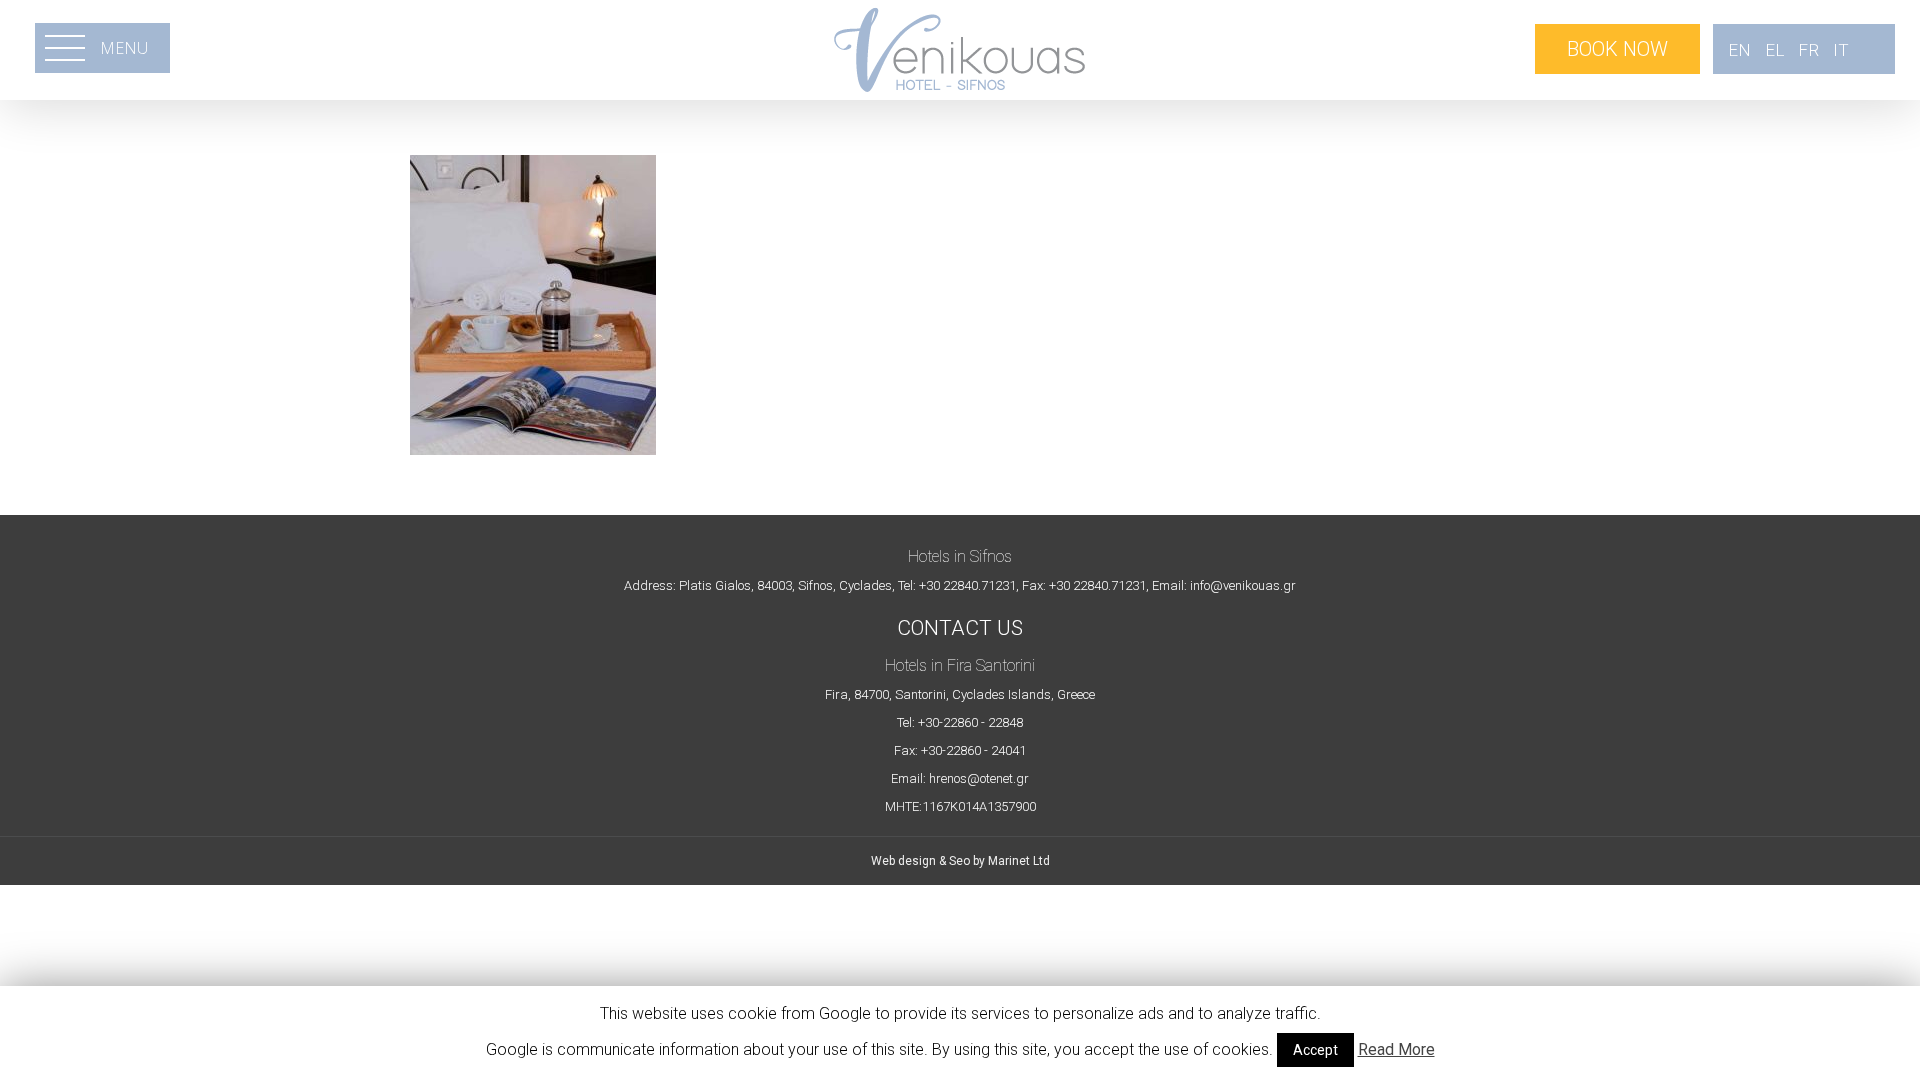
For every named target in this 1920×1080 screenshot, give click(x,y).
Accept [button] (1315, 1050)
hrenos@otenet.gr (979, 778)
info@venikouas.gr (1243, 585)
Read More (1396, 1049)
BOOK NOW (1617, 49)
